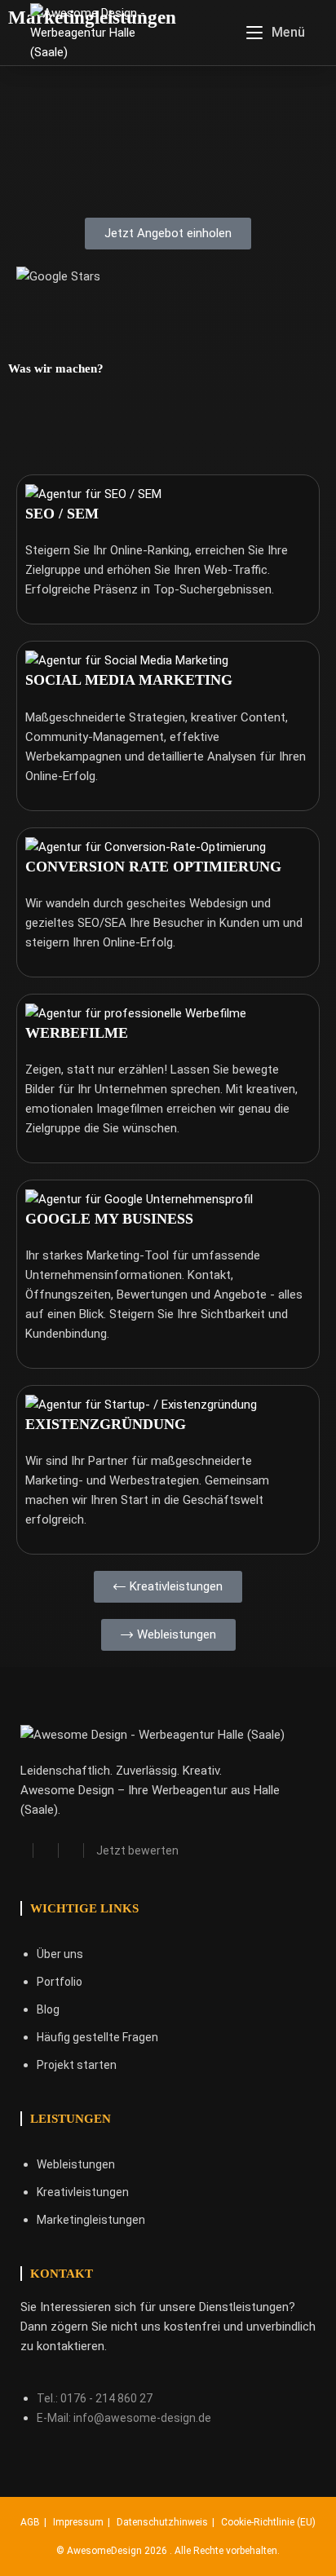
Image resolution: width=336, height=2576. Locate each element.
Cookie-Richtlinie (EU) (268, 2522)
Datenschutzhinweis (162, 2522)
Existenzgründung (106, 1424)
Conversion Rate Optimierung (153, 867)
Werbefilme (77, 1033)
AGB (30, 2522)
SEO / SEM (62, 514)
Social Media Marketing (129, 680)
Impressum (78, 2522)
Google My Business (109, 1219)
